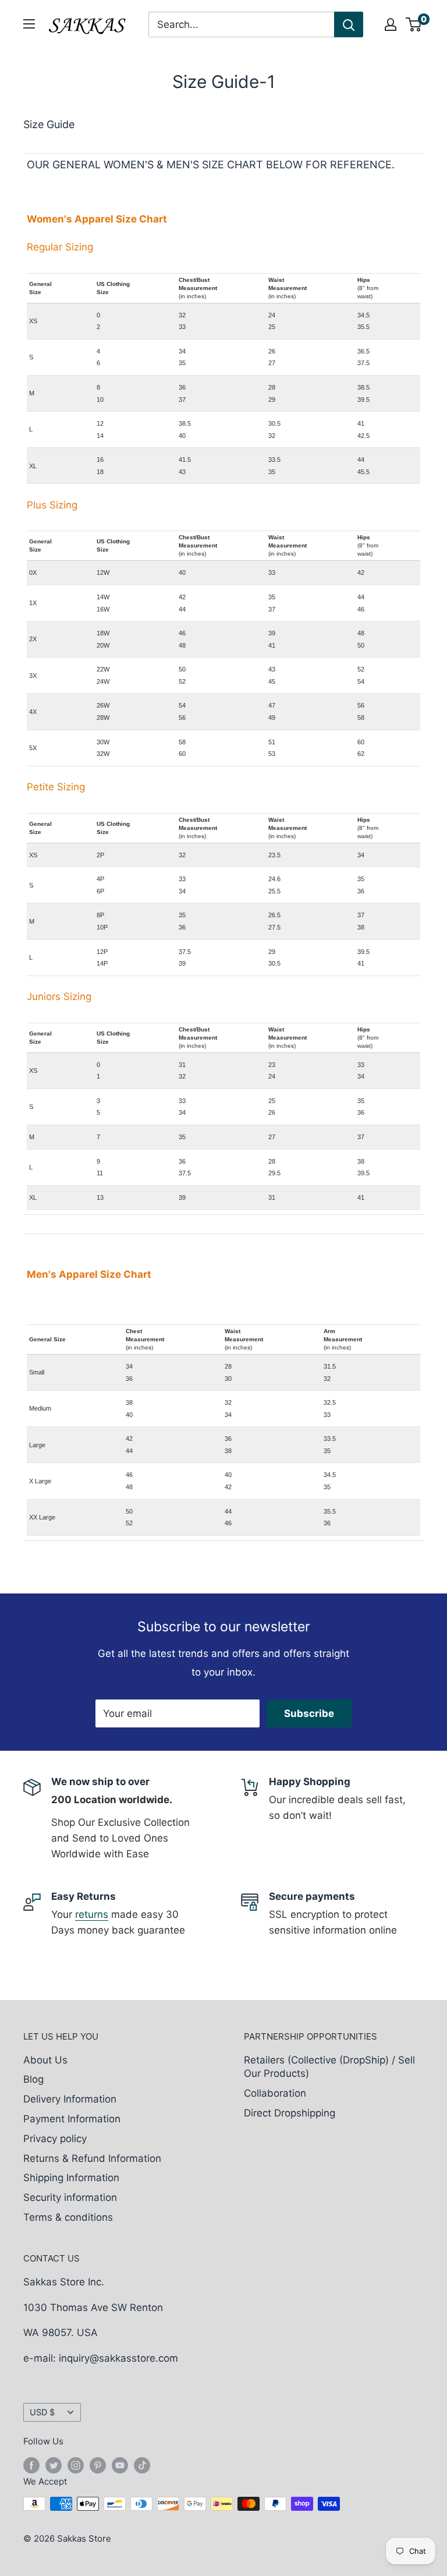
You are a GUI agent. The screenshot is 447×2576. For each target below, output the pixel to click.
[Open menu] (29, 24)
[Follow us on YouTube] (120, 2465)
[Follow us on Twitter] (54, 2465)
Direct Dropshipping (290, 2113)
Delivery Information (70, 2099)
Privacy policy (55, 2139)
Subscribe (309, 1713)
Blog (33, 2079)
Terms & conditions (68, 2217)
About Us (45, 2060)
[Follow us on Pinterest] (98, 2465)
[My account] (391, 24)
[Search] (349, 24)
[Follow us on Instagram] (76, 2465)
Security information (70, 2197)
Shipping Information (71, 2178)
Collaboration (275, 2093)
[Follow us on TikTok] (142, 2465)
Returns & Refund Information (92, 2158)
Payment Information (72, 2119)
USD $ (42, 2412)
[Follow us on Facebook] (31, 2465)
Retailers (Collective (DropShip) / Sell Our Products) (329, 2067)
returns (92, 1914)
